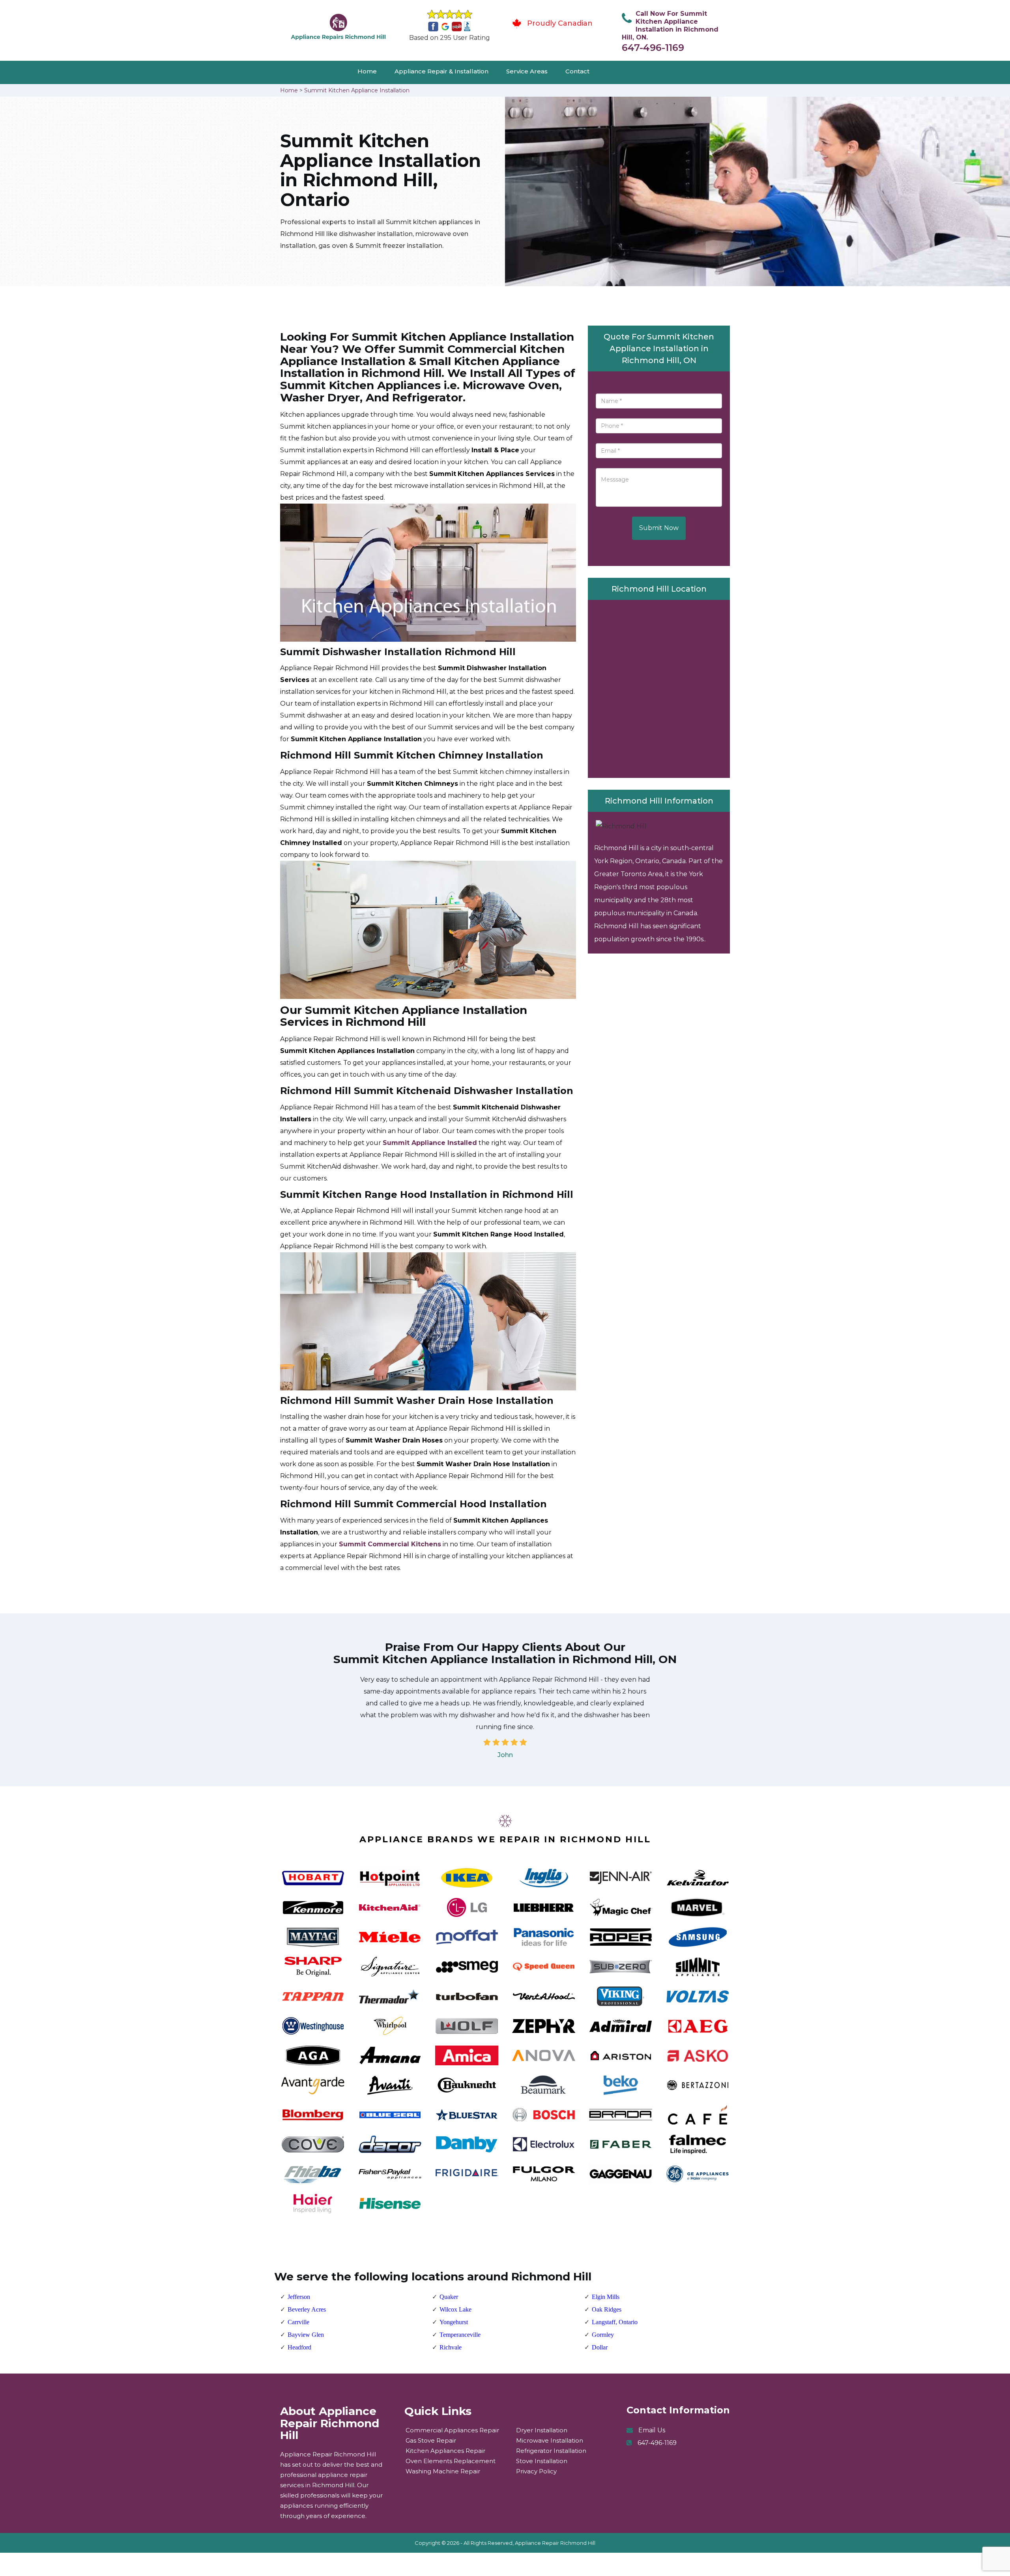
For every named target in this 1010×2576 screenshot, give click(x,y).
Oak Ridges (607, 2309)
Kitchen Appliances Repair (445, 2451)
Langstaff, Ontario (615, 2322)
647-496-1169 (653, 48)
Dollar (600, 2347)
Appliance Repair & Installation (441, 71)
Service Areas (527, 71)
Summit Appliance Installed (430, 1143)
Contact (577, 71)
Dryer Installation (542, 2430)
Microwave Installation (550, 2440)
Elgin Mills (606, 2297)
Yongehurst (454, 2322)
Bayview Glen (306, 2335)
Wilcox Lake (455, 2309)
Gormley (603, 2335)
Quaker (449, 2297)
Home (367, 71)
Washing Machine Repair (443, 2471)
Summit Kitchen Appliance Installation (357, 90)
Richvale (451, 2347)
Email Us (652, 2430)
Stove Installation (542, 2461)
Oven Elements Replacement (451, 2461)
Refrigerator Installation (551, 2451)
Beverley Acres (307, 2309)
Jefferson (299, 2297)
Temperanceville (460, 2335)
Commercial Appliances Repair (452, 2430)
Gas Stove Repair (431, 2440)
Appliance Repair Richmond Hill (555, 2543)
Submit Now (659, 528)
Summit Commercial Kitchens (390, 1544)
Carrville (298, 2322)
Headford (299, 2347)
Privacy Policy (536, 2471)
